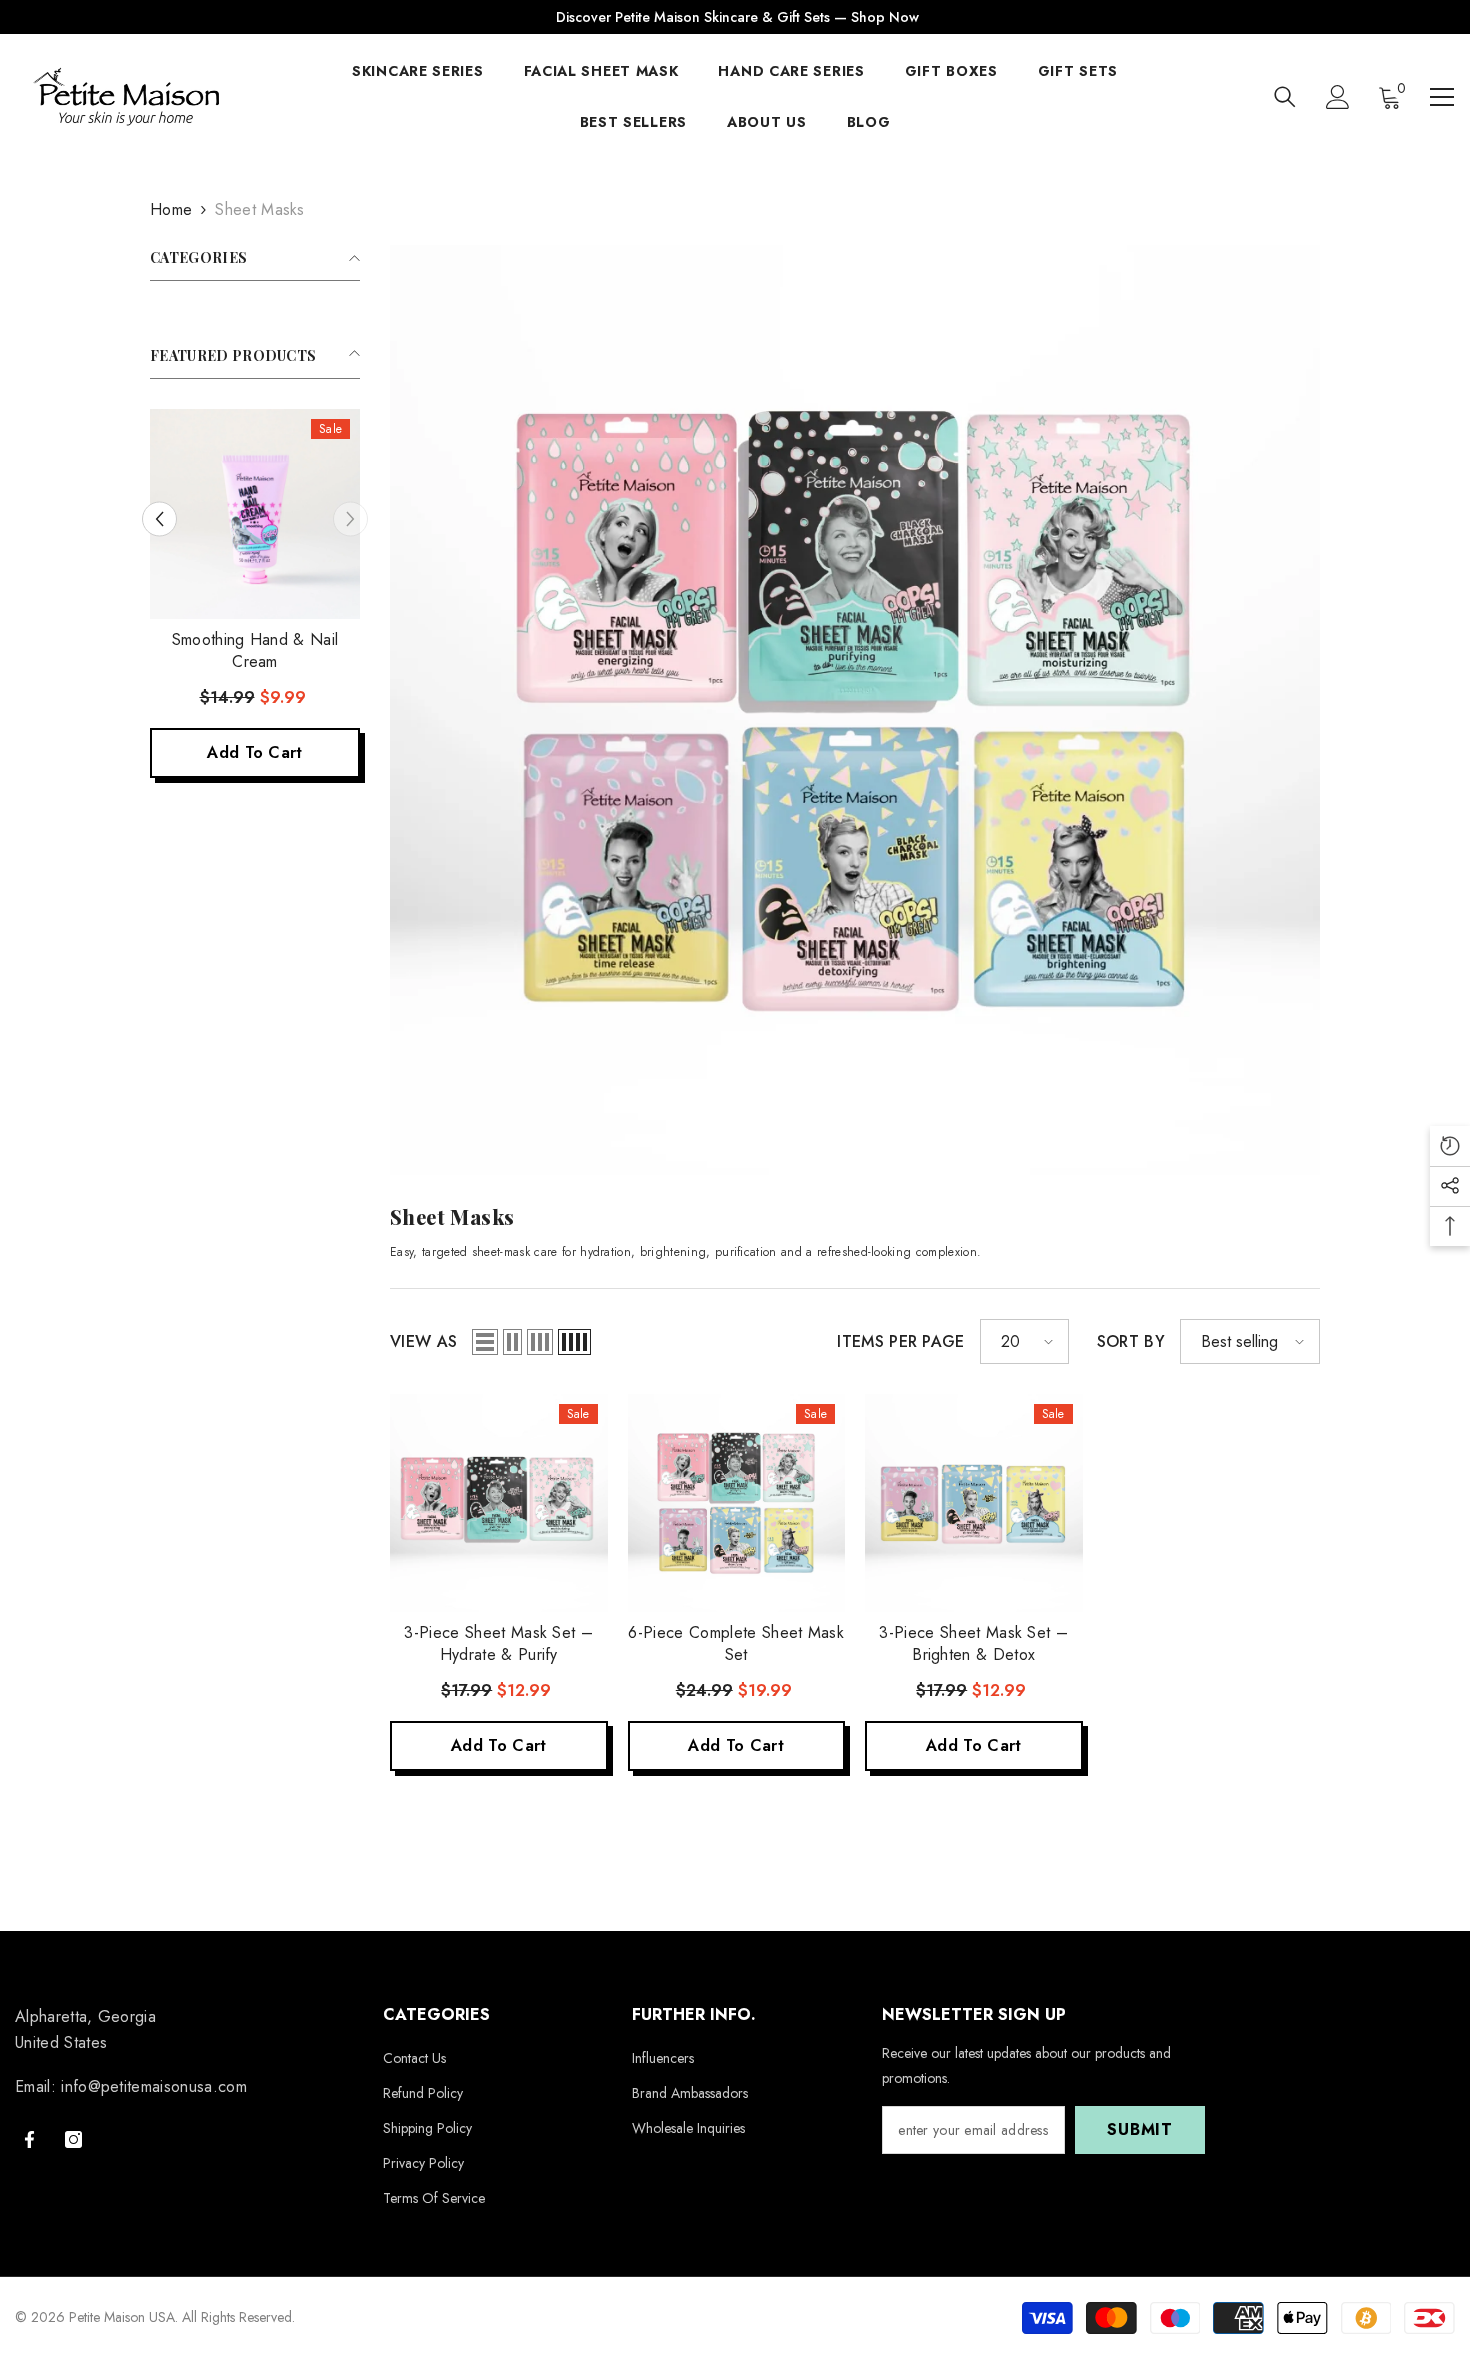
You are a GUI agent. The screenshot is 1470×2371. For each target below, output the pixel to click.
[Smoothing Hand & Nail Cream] (255, 514)
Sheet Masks (260, 209)
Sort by (1131, 1341)
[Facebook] (29, 2139)
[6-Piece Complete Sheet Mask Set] (737, 1503)
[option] (255, 603)
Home (171, 209)
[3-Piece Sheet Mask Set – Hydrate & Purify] (499, 1503)
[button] (159, 518)
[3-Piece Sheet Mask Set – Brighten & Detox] (974, 1503)
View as (423, 1341)
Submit (1140, 2129)
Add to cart (255, 752)
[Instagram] (73, 2139)
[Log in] (1338, 97)
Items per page (900, 1341)
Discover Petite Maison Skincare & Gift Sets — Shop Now (737, 17)
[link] (855, 710)
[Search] (1285, 96)
